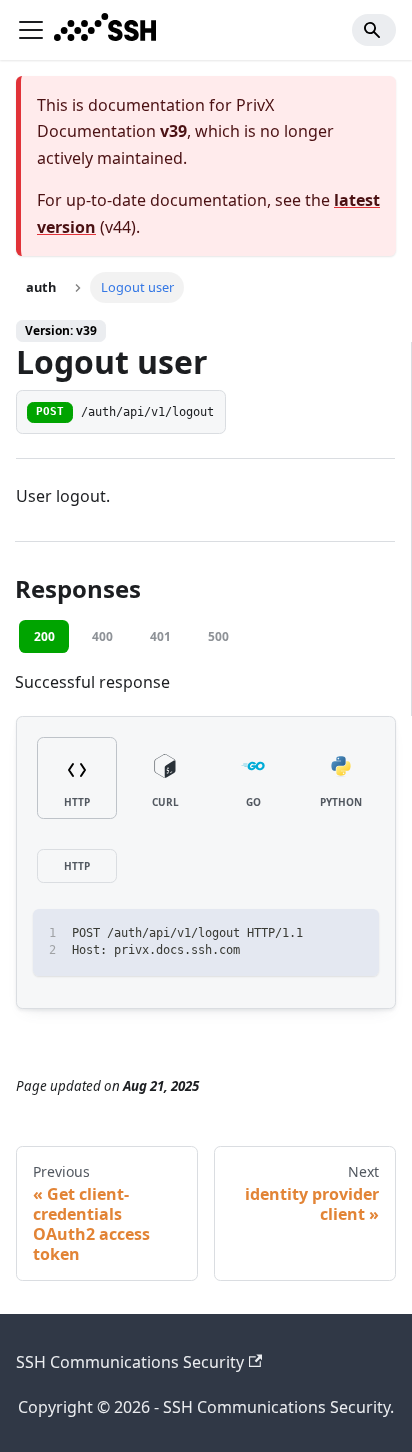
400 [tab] (102, 636)
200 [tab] (44, 636)
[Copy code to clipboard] (354, 933)
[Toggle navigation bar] (31, 30)
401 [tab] (160, 636)
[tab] (77, 778)
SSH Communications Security (130, 1362)
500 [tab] (218, 636)
